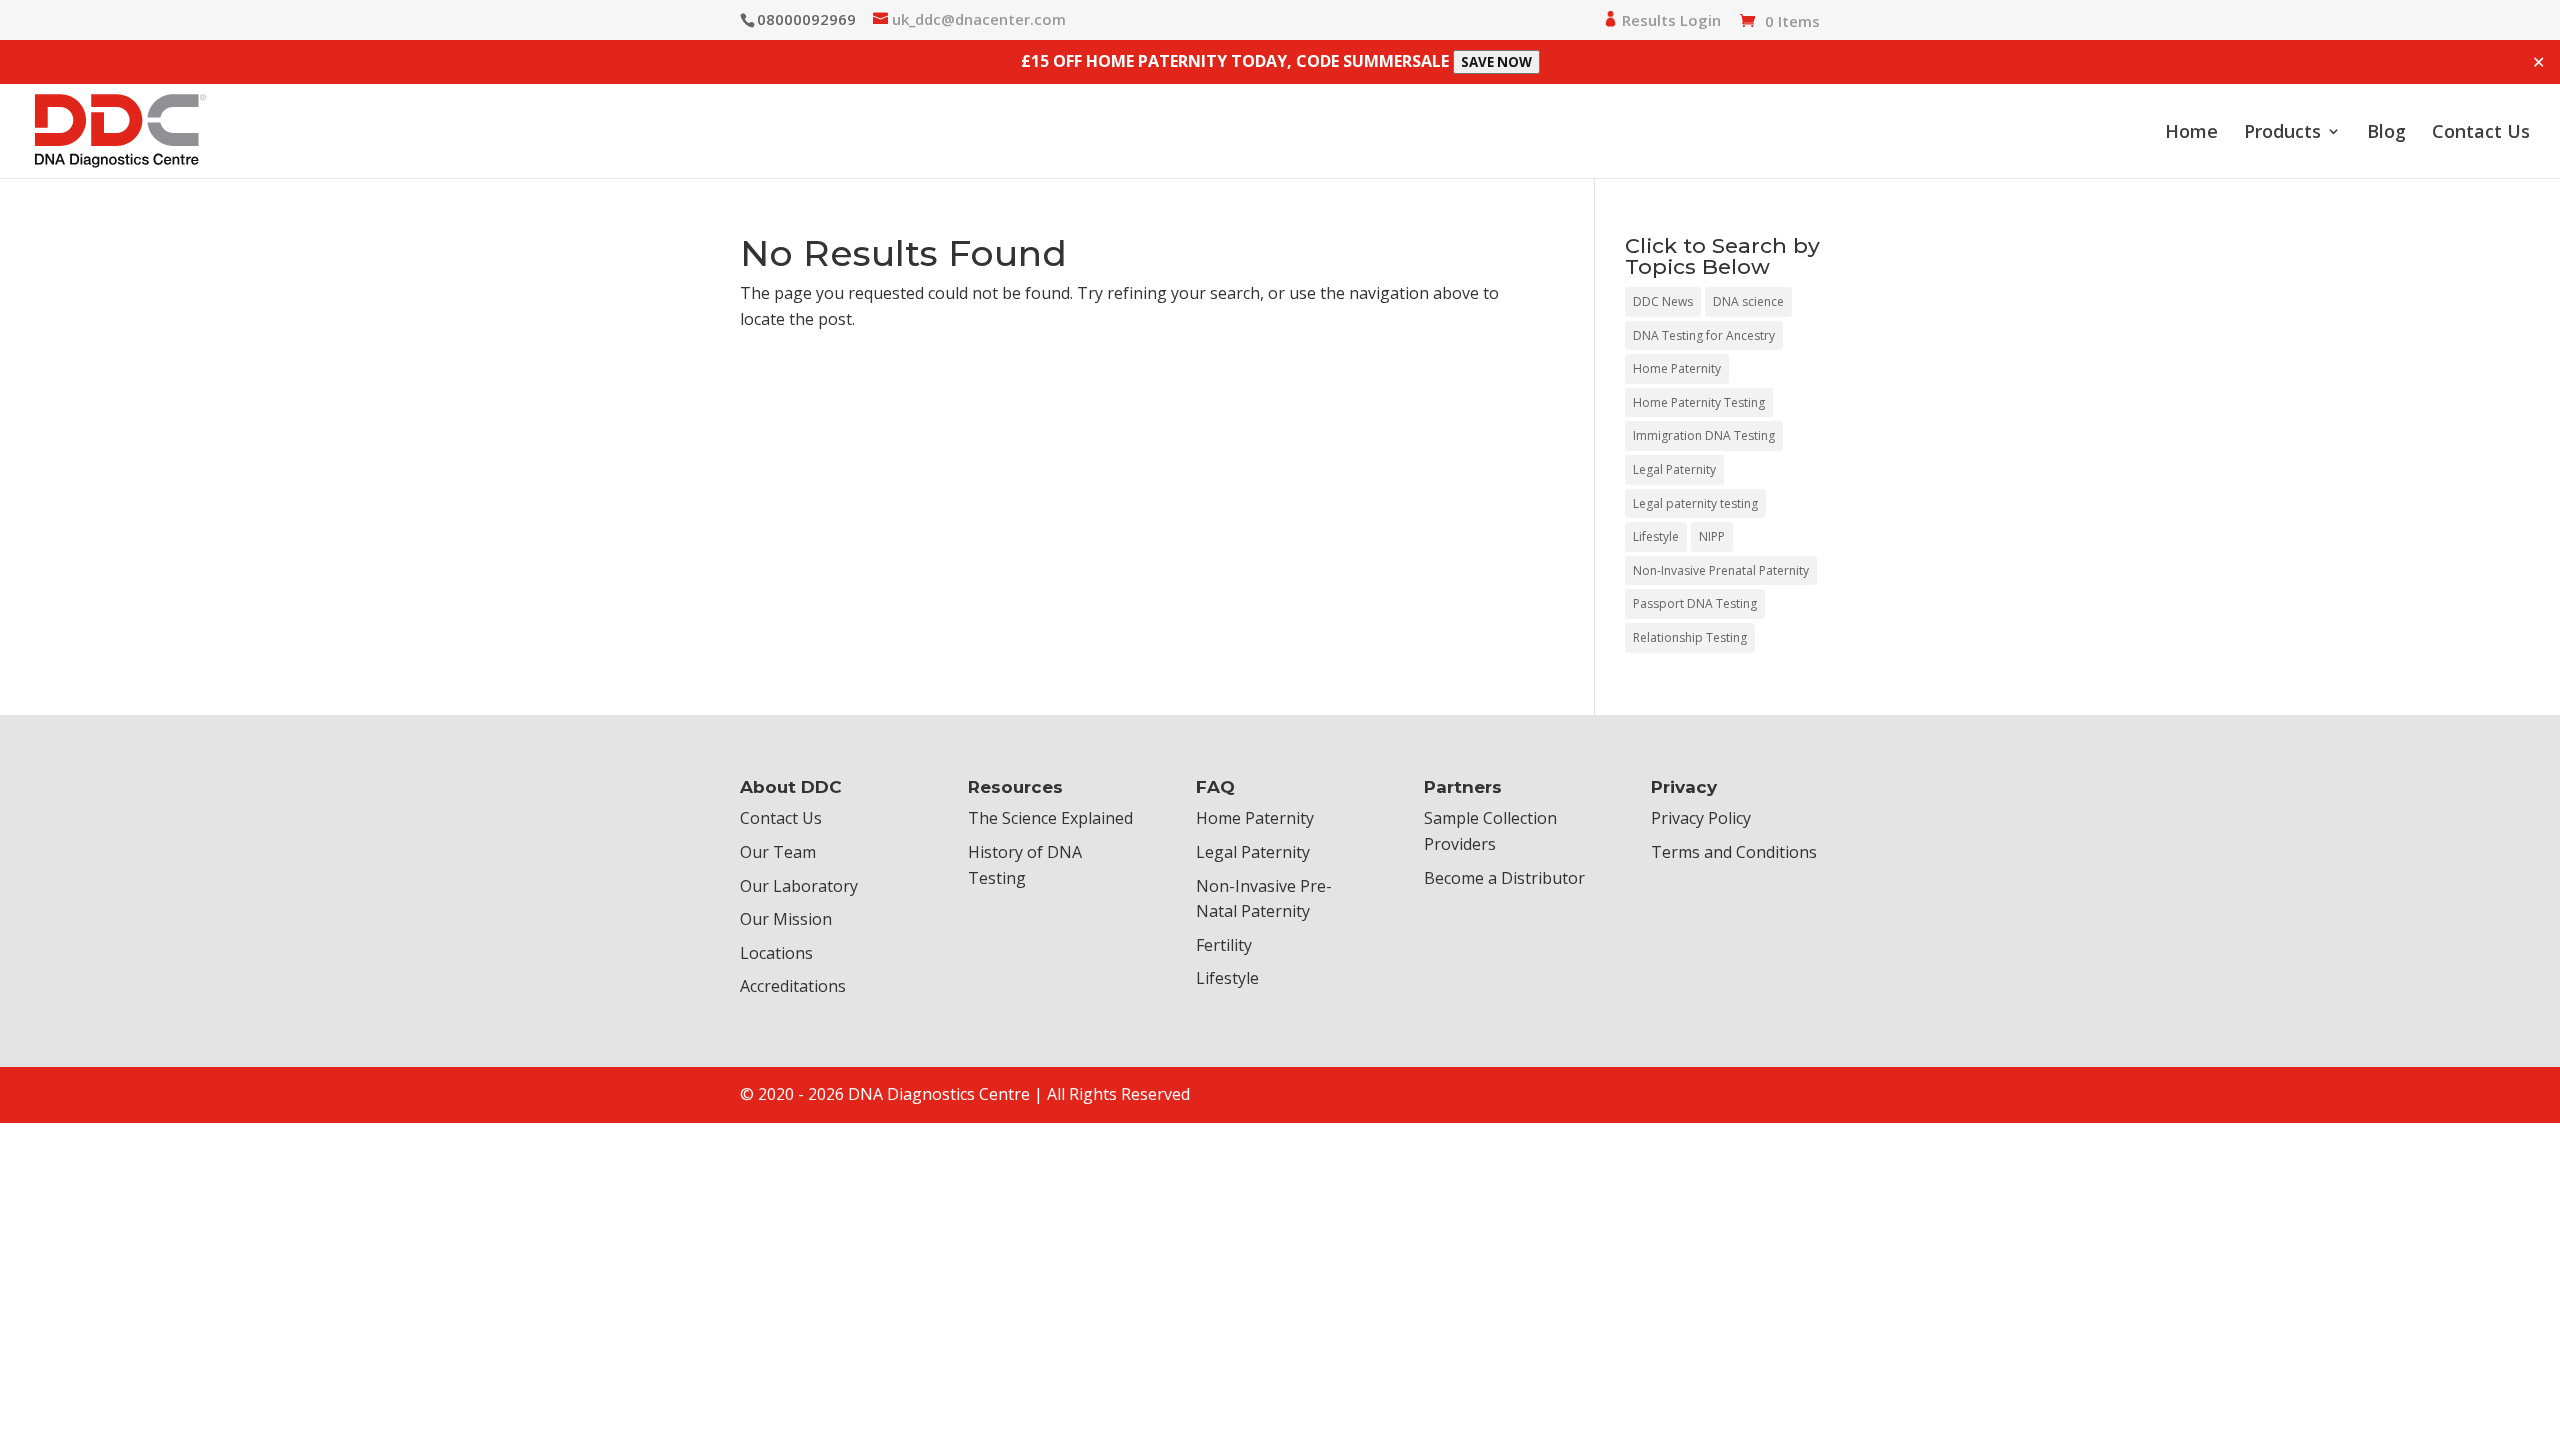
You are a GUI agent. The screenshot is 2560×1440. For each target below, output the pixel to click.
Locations (776, 953)
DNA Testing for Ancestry (1704, 335)
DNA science (1748, 301)
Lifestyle (1656, 536)
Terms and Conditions (1734, 852)
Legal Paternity (1674, 469)
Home (2191, 133)
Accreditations (793, 986)
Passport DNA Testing (1695, 603)
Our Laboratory (799, 886)
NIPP (1712, 536)
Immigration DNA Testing (1704, 435)
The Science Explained (1050, 818)
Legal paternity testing (1695, 503)
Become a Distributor (1504, 878)
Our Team (778, 852)
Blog (2386, 133)
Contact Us (2481, 133)
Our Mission (786, 919)
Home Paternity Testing (1699, 402)
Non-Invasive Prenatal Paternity (1721, 570)
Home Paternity (1677, 368)
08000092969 (806, 19)
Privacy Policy (1701, 818)
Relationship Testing (1690, 637)
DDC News (1663, 301)
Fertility (1224, 945)
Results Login (1669, 20)
